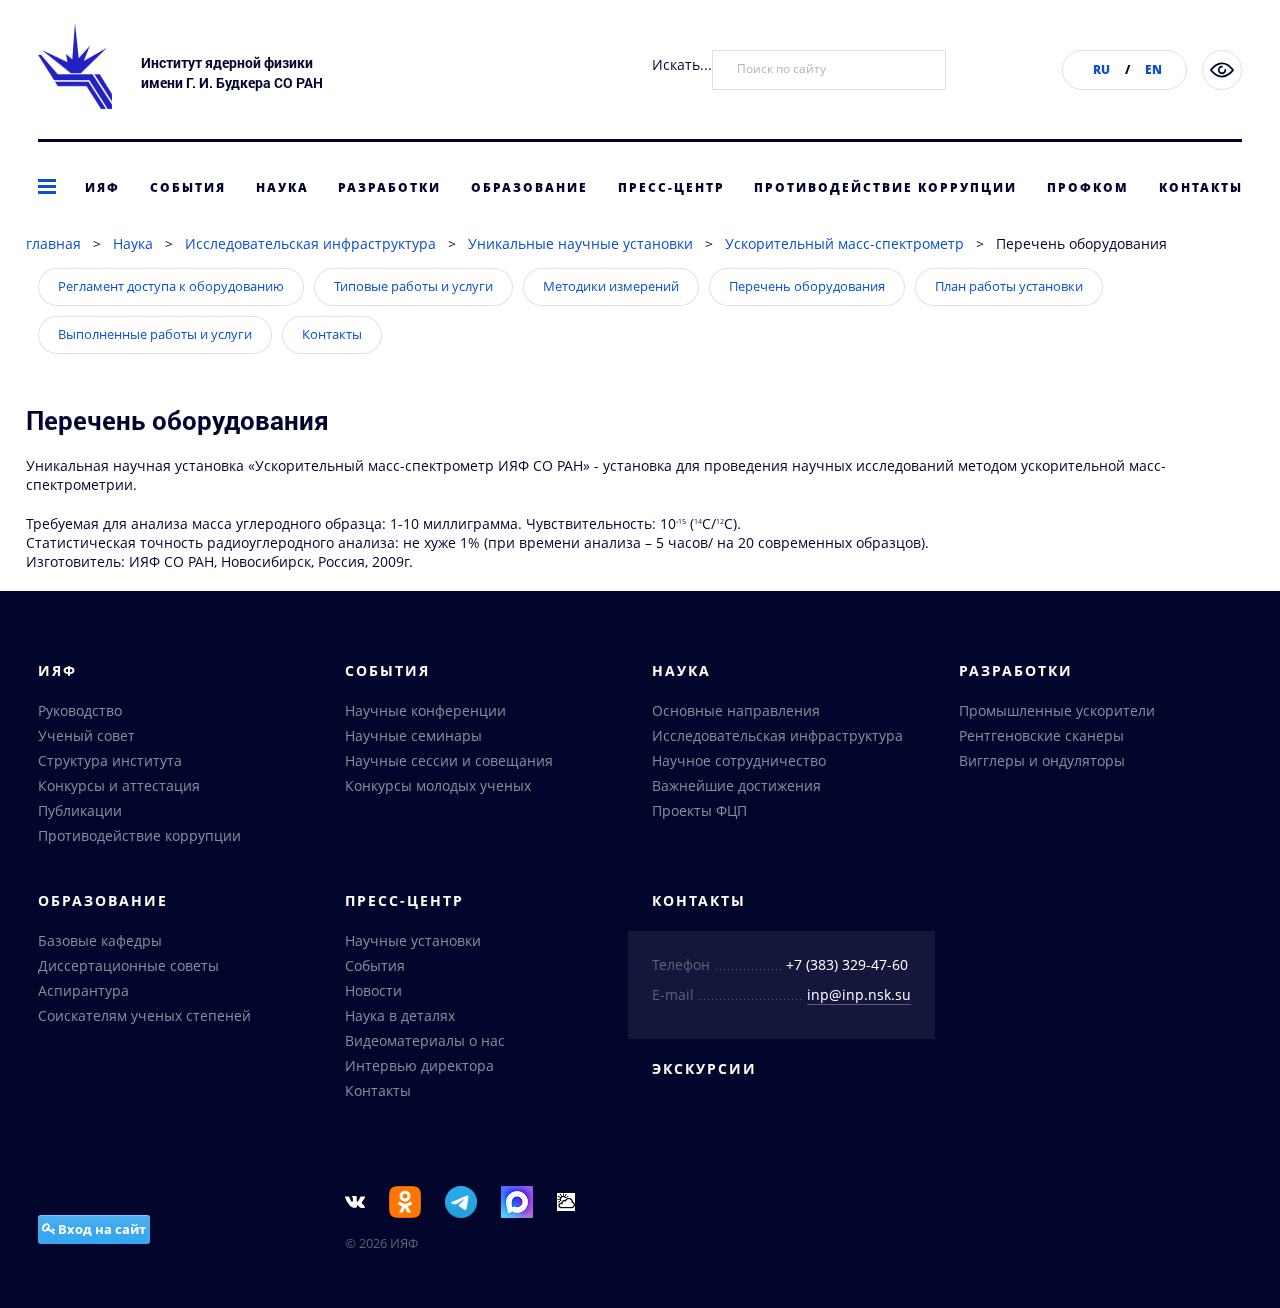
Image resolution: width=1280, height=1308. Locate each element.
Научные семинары (413, 735)
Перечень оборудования (807, 286)
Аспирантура (83, 990)
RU (1101, 69)
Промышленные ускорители (1057, 710)
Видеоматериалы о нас (425, 1040)
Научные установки (413, 940)
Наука (282, 187)
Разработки (389, 187)
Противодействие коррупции (885, 187)
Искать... (682, 64)
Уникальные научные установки (580, 243)
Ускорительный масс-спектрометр (844, 243)
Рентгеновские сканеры (1041, 735)
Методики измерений (611, 286)
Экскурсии (704, 1068)
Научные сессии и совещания (449, 760)
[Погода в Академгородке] (566, 1200)
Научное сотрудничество (739, 760)
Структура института (110, 760)
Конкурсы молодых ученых (438, 785)
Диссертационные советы (128, 965)
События (188, 187)
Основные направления (736, 710)
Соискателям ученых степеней (144, 1015)
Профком (1088, 187)
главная (53, 243)
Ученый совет (86, 735)
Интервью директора (419, 1065)
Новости (373, 990)
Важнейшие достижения (736, 785)
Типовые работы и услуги (413, 286)
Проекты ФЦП (699, 810)
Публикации (80, 810)
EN (1153, 69)
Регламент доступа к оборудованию (171, 286)
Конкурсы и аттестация (119, 785)
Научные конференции (425, 710)
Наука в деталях (400, 1015)
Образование (529, 187)
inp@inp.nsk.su (859, 994)
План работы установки (1009, 286)
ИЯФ (102, 187)
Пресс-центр (671, 187)
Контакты (1201, 187)
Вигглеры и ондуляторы (1042, 760)
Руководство (80, 710)
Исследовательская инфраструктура (310, 243)
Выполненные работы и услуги (155, 334)
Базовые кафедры (100, 940)
